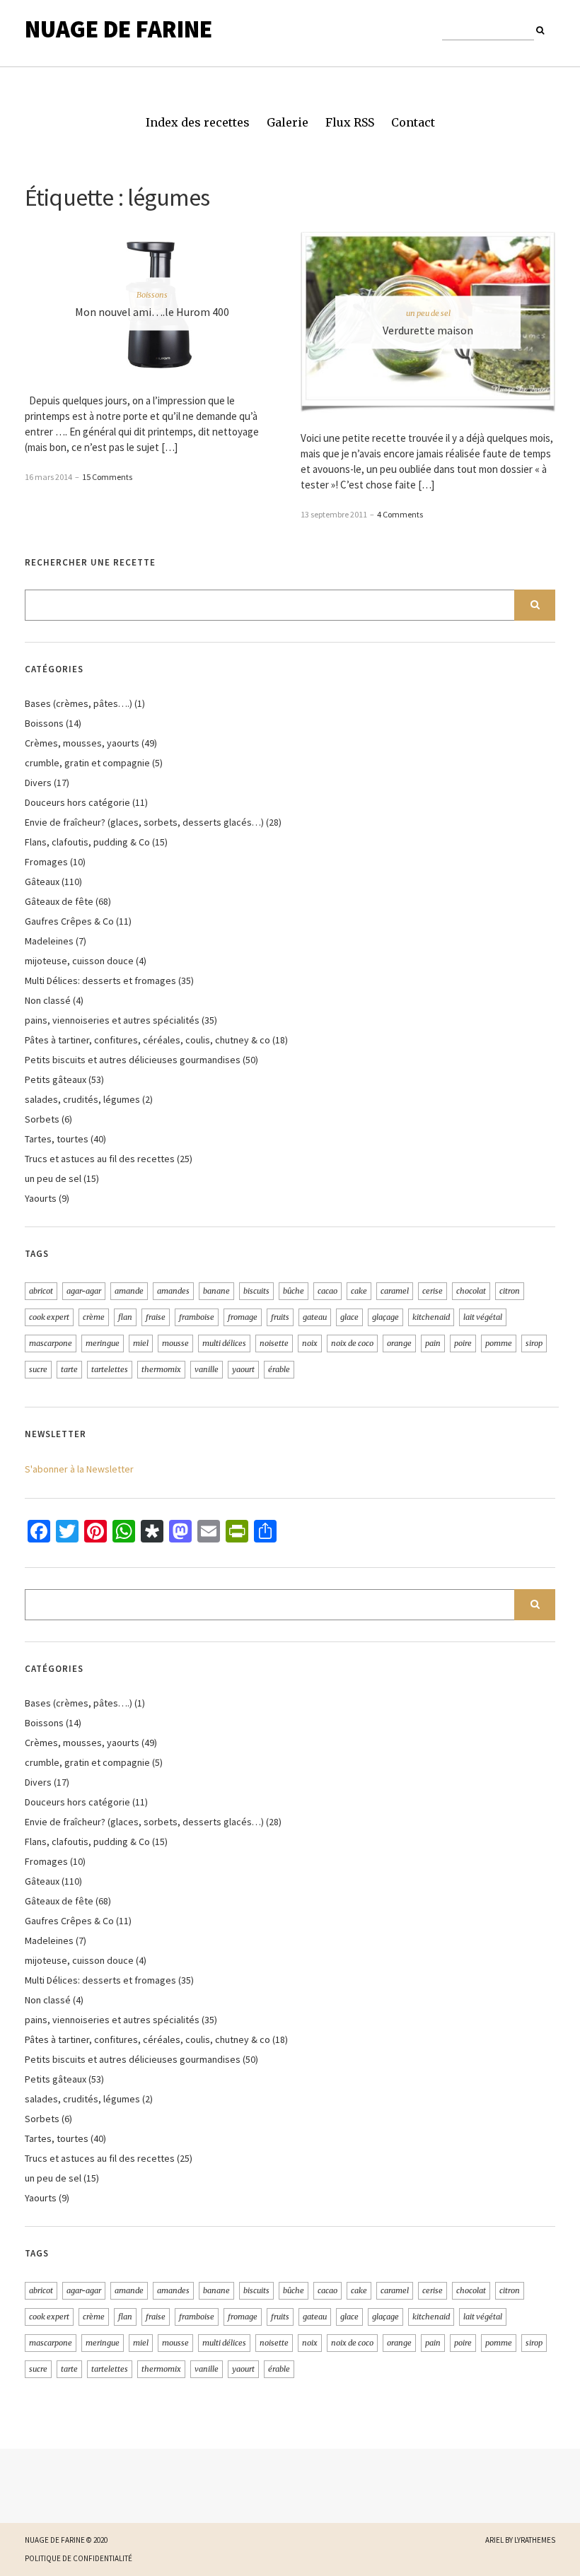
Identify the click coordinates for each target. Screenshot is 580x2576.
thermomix (161, 1369)
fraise (156, 1317)
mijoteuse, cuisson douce (79, 961)
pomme (499, 1343)
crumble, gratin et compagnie (87, 763)
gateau (315, 1317)
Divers (38, 783)
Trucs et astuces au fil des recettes (100, 1159)
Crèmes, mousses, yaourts (82, 743)
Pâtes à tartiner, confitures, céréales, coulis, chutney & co (147, 1040)
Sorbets (42, 1119)
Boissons (152, 294)
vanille (207, 1369)
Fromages (46, 862)
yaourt (243, 1369)
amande (129, 1291)
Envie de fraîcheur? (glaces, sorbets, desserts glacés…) (144, 822)
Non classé (48, 1000)
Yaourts (41, 1198)
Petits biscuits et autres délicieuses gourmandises (133, 1060)
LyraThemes (535, 2540)
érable (279, 1369)
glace (349, 1317)
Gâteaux (42, 882)
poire (463, 1343)
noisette (274, 1343)
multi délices (224, 1343)
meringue (103, 1343)
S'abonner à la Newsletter (79, 1469)
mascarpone (51, 1343)
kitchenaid (431, 1317)
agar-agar (84, 1291)
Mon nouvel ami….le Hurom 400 (152, 311)
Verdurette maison (428, 330)
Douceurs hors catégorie (77, 802)
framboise (197, 1317)
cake (359, 1291)
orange (399, 1343)
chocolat (471, 1291)
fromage (243, 1317)
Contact (413, 122)
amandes (173, 1291)
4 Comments (400, 514)
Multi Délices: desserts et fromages (100, 980)
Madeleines (49, 941)
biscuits (256, 1291)
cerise (433, 1291)
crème (94, 1317)
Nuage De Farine (118, 29)
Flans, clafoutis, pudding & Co (87, 842)
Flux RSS (350, 122)
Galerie (288, 122)
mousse (175, 1343)
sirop (534, 1343)
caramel (395, 1291)
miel (141, 1343)
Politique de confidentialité (79, 2558)
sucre (38, 1369)
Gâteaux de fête (59, 901)
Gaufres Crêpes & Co (69, 921)
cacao (327, 1291)
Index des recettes (198, 122)
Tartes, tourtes (57, 1139)
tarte (69, 1369)
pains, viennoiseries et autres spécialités (112, 1020)
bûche (294, 1291)
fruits (280, 1317)
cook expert (49, 1317)
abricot (41, 1291)
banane (216, 1291)
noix (310, 1343)
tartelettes (110, 1369)
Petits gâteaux (56, 1079)
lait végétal (483, 1317)
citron (510, 1291)
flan (125, 1317)
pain (433, 1343)
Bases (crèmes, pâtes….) (79, 703)
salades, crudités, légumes (82, 1099)
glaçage (385, 1317)
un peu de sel (428, 313)
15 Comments (107, 477)
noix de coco (352, 1343)
